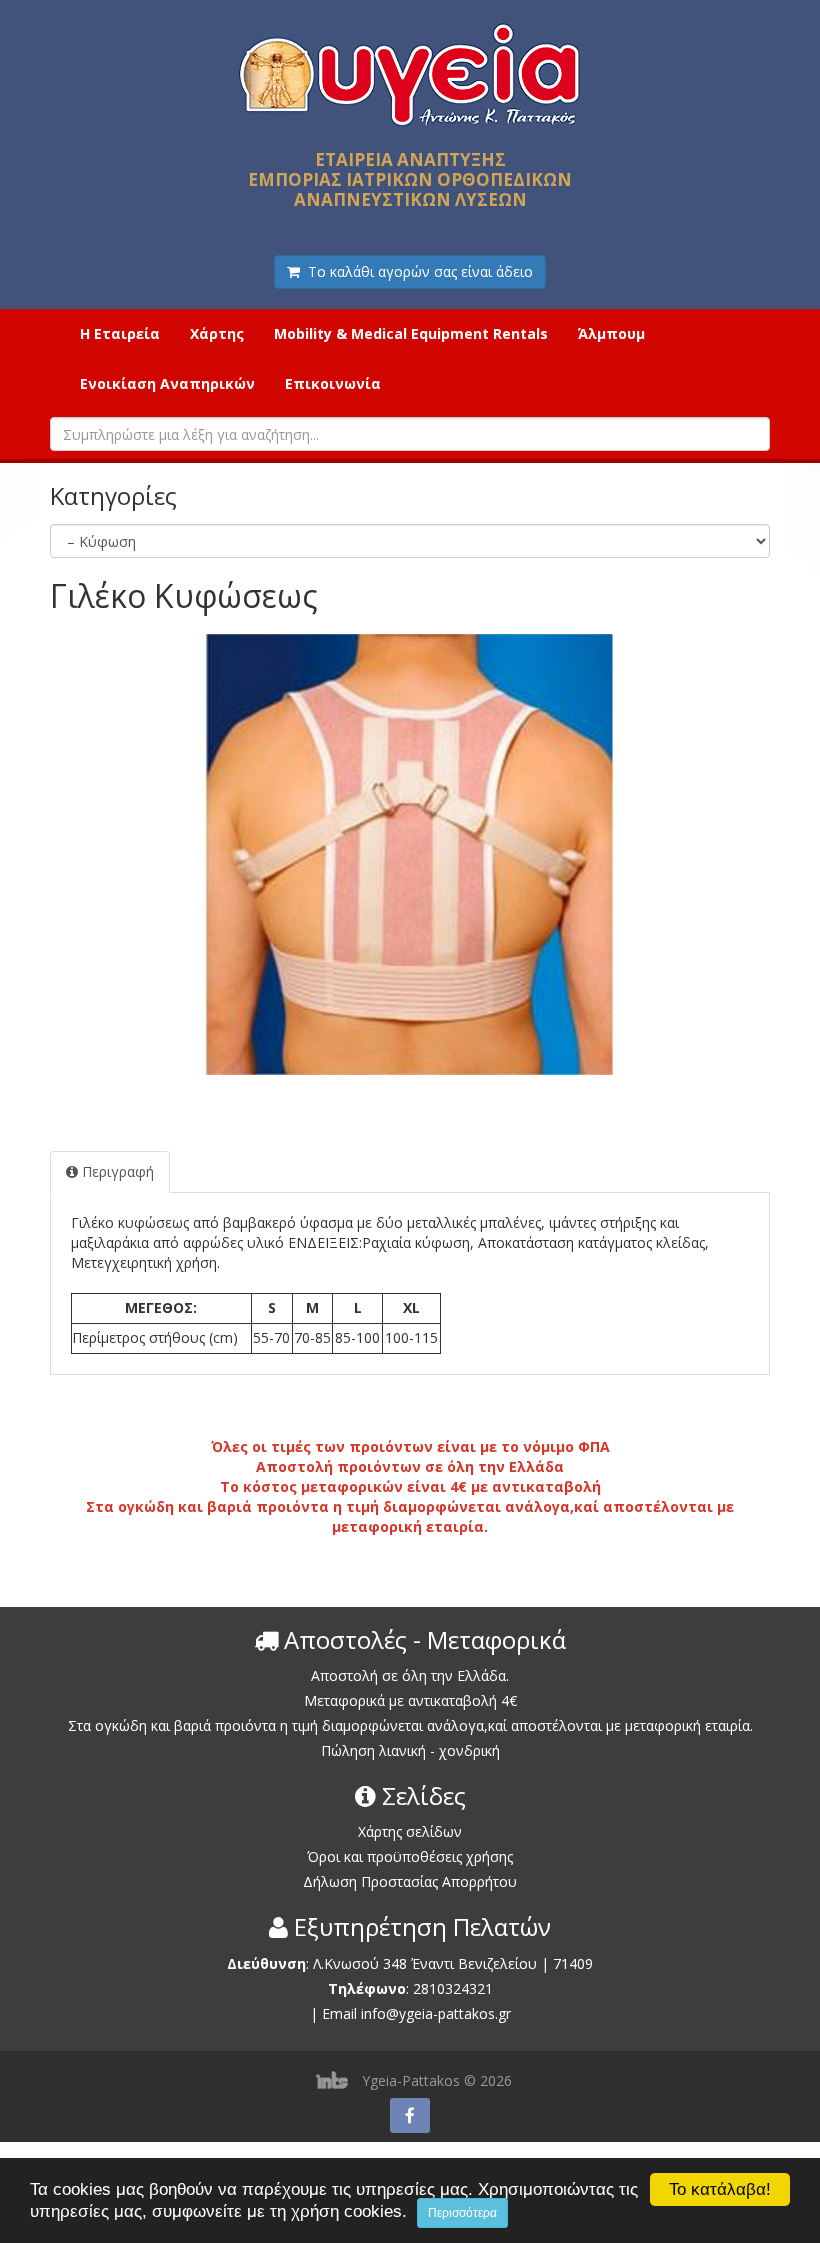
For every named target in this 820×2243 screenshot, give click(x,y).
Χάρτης (217, 333)
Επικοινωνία (333, 383)
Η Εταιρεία (120, 333)
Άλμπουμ (611, 333)
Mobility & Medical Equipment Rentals (411, 333)
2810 (429, 1988)
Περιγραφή (116, 1171)
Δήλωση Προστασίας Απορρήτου (410, 1881)
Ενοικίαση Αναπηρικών (167, 383)
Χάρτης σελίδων (410, 1831)
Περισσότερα (462, 2213)
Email (339, 2013)
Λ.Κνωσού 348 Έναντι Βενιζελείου (427, 1963)
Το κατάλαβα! (720, 2189)
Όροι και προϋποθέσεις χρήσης (410, 1856)
